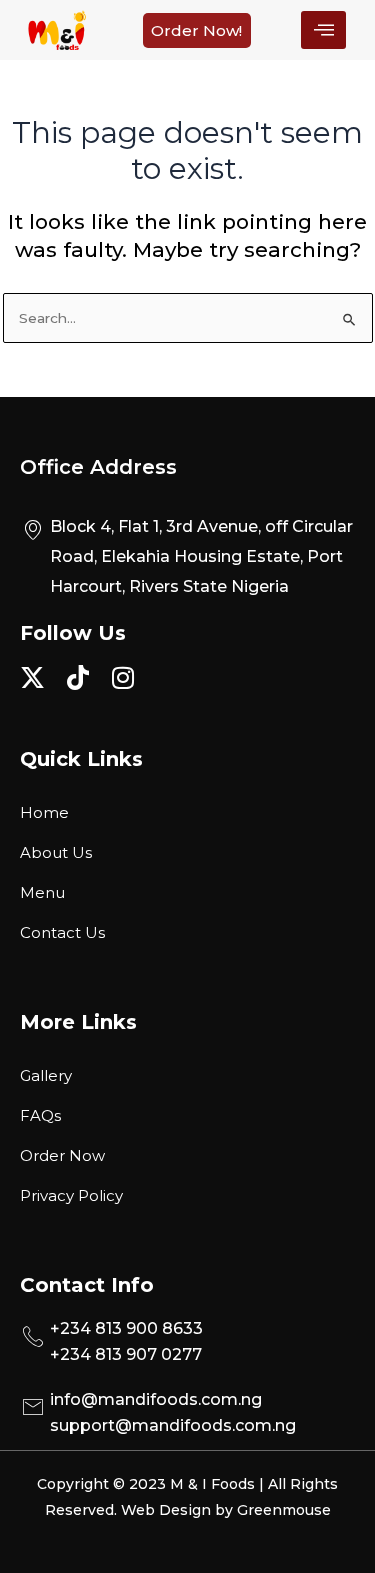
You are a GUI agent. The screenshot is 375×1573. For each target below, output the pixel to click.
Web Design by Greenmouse (226, 1510)
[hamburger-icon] (323, 30)
